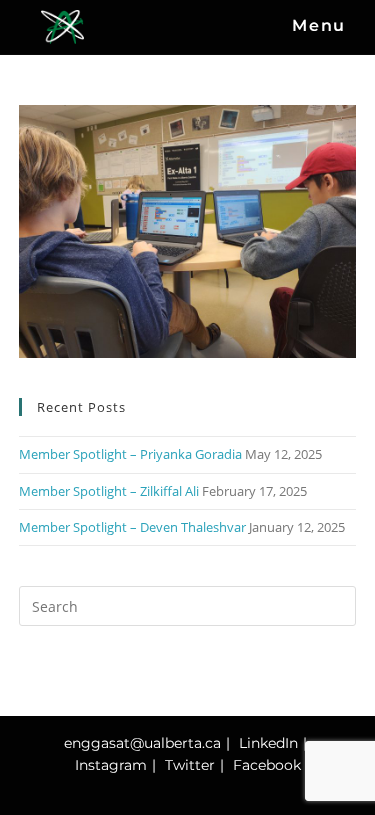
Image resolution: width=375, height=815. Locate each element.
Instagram (111, 765)
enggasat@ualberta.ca (142, 743)
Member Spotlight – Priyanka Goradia (130, 454)
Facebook (267, 765)
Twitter (190, 765)
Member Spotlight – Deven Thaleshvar (132, 527)
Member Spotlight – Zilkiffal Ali (109, 491)
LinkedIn (268, 743)
